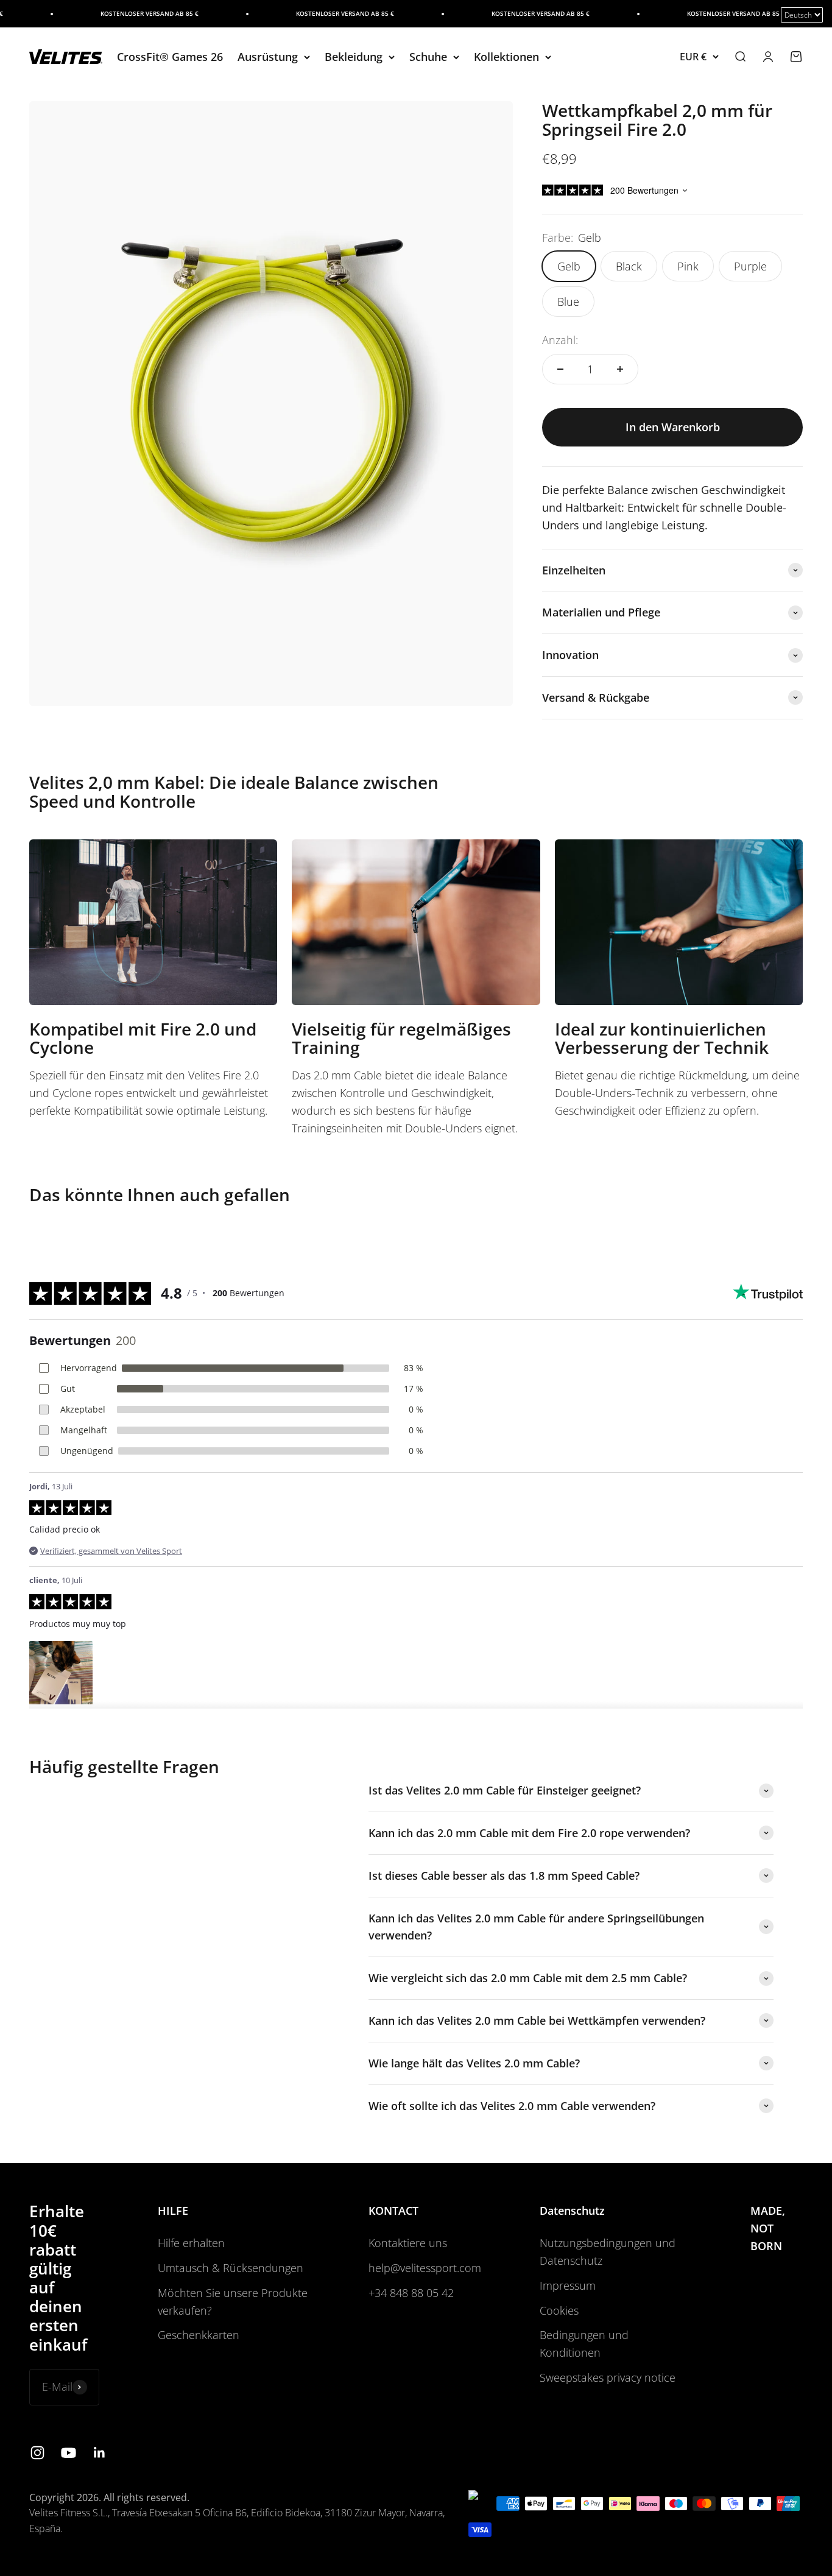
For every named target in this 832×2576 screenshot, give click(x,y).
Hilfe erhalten (191, 2243)
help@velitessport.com (425, 2268)
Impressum (568, 2285)
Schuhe (428, 57)
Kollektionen (506, 57)
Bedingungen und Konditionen (584, 2344)
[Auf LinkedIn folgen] (100, 2453)
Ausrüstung (268, 57)
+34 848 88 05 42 (411, 2293)
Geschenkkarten (199, 2335)
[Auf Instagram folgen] (37, 2453)
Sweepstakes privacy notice (608, 2377)
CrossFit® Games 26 (170, 57)
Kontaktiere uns (408, 2243)
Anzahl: (560, 340)
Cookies (559, 2310)
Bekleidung (354, 57)
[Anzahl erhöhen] (620, 369)
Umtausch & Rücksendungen (231, 2268)
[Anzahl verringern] (560, 369)
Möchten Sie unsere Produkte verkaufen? (233, 2302)
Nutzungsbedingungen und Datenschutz (608, 2252)
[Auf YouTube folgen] (69, 2453)
